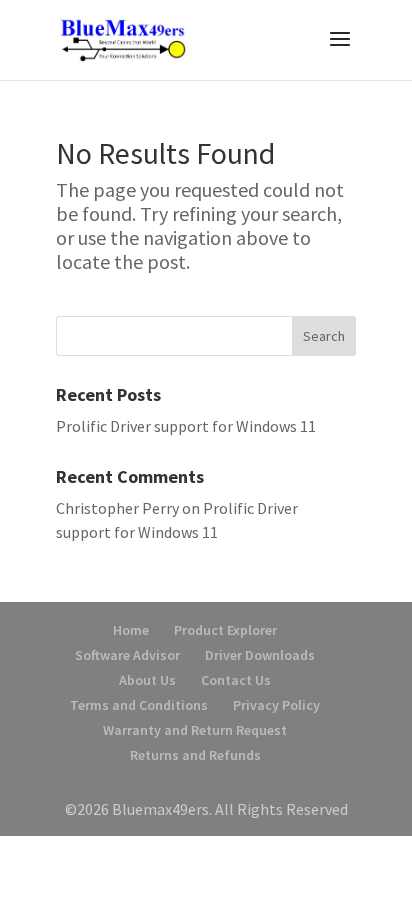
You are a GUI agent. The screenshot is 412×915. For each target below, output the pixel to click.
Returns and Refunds (195, 755)
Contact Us (236, 680)
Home (131, 630)
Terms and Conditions (139, 705)
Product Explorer (225, 630)
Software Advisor (127, 655)
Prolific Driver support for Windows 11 (186, 426)
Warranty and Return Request (195, 730)
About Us (147, 680)
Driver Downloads (260, 655)
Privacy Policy (276, 705)
